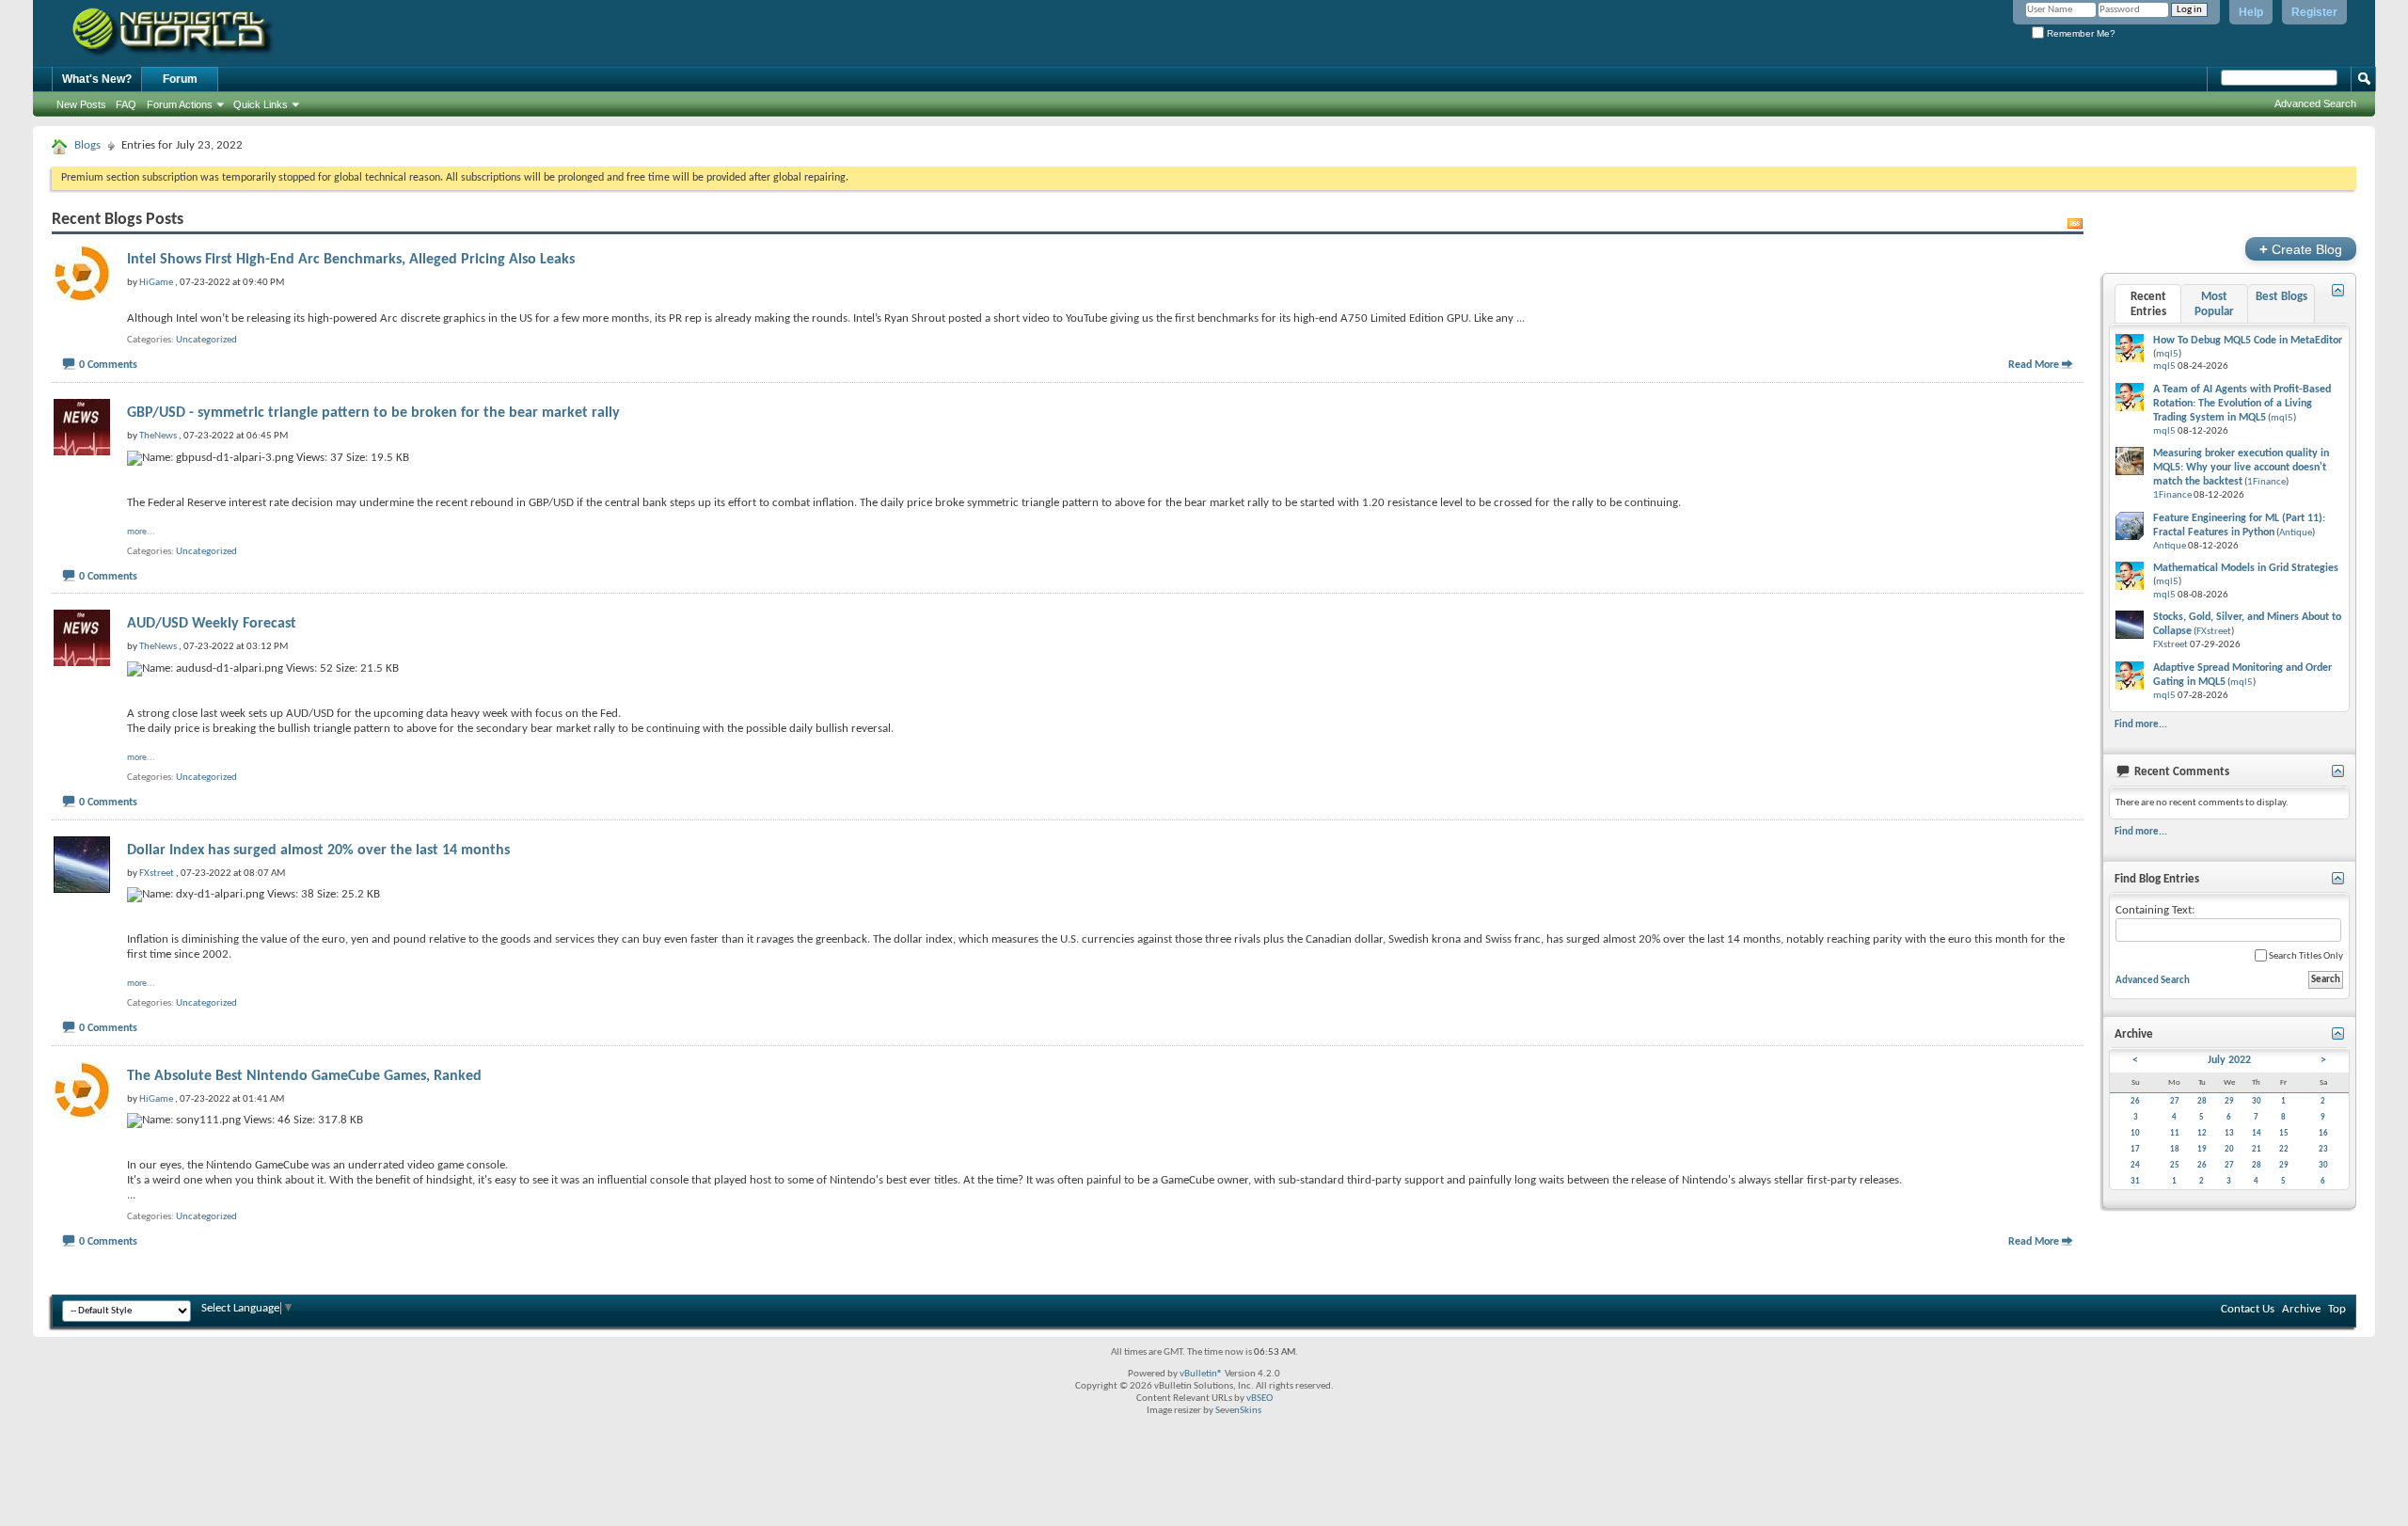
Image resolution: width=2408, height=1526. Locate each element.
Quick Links (261, 104)
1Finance (2266, 482)
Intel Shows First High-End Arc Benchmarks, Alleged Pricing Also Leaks (351, 260)
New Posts (81, 104)
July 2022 (2229, 1060)
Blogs (87, 145)
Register (2314, 12)
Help (2251, 12)
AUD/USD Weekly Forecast (212, 624)
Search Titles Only (2305, 956)
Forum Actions (180, 104)
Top (2337, 1309)
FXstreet (2214, 632)
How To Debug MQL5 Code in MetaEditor (2248, 341)
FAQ (126, 104)
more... (141, 532)
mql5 (2167, 354)
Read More (2034, 365)
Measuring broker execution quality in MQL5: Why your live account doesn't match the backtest (2241, 468)
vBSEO (1259, 1399)
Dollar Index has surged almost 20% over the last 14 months (318, 850)
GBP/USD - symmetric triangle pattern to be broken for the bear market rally (373, 413)
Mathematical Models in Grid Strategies (2246, 568)
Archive (2301, 1309)
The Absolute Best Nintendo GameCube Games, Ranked (304, 1076)
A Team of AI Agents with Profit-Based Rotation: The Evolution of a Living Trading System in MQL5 (2242, 404)
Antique (2296, 533)
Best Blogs (2281, 297)
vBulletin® (1201, 1374)
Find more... (2141, 724)
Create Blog (2301, 249)
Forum (180, 79)
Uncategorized (206, 340)
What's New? (97, 79)
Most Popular (2214, 304)
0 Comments (108, 365)
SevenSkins (1238, 1411)
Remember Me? (2080, 33)
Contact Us (2248, 1309)
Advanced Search (2315, 103)
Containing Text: (2155, 910)
